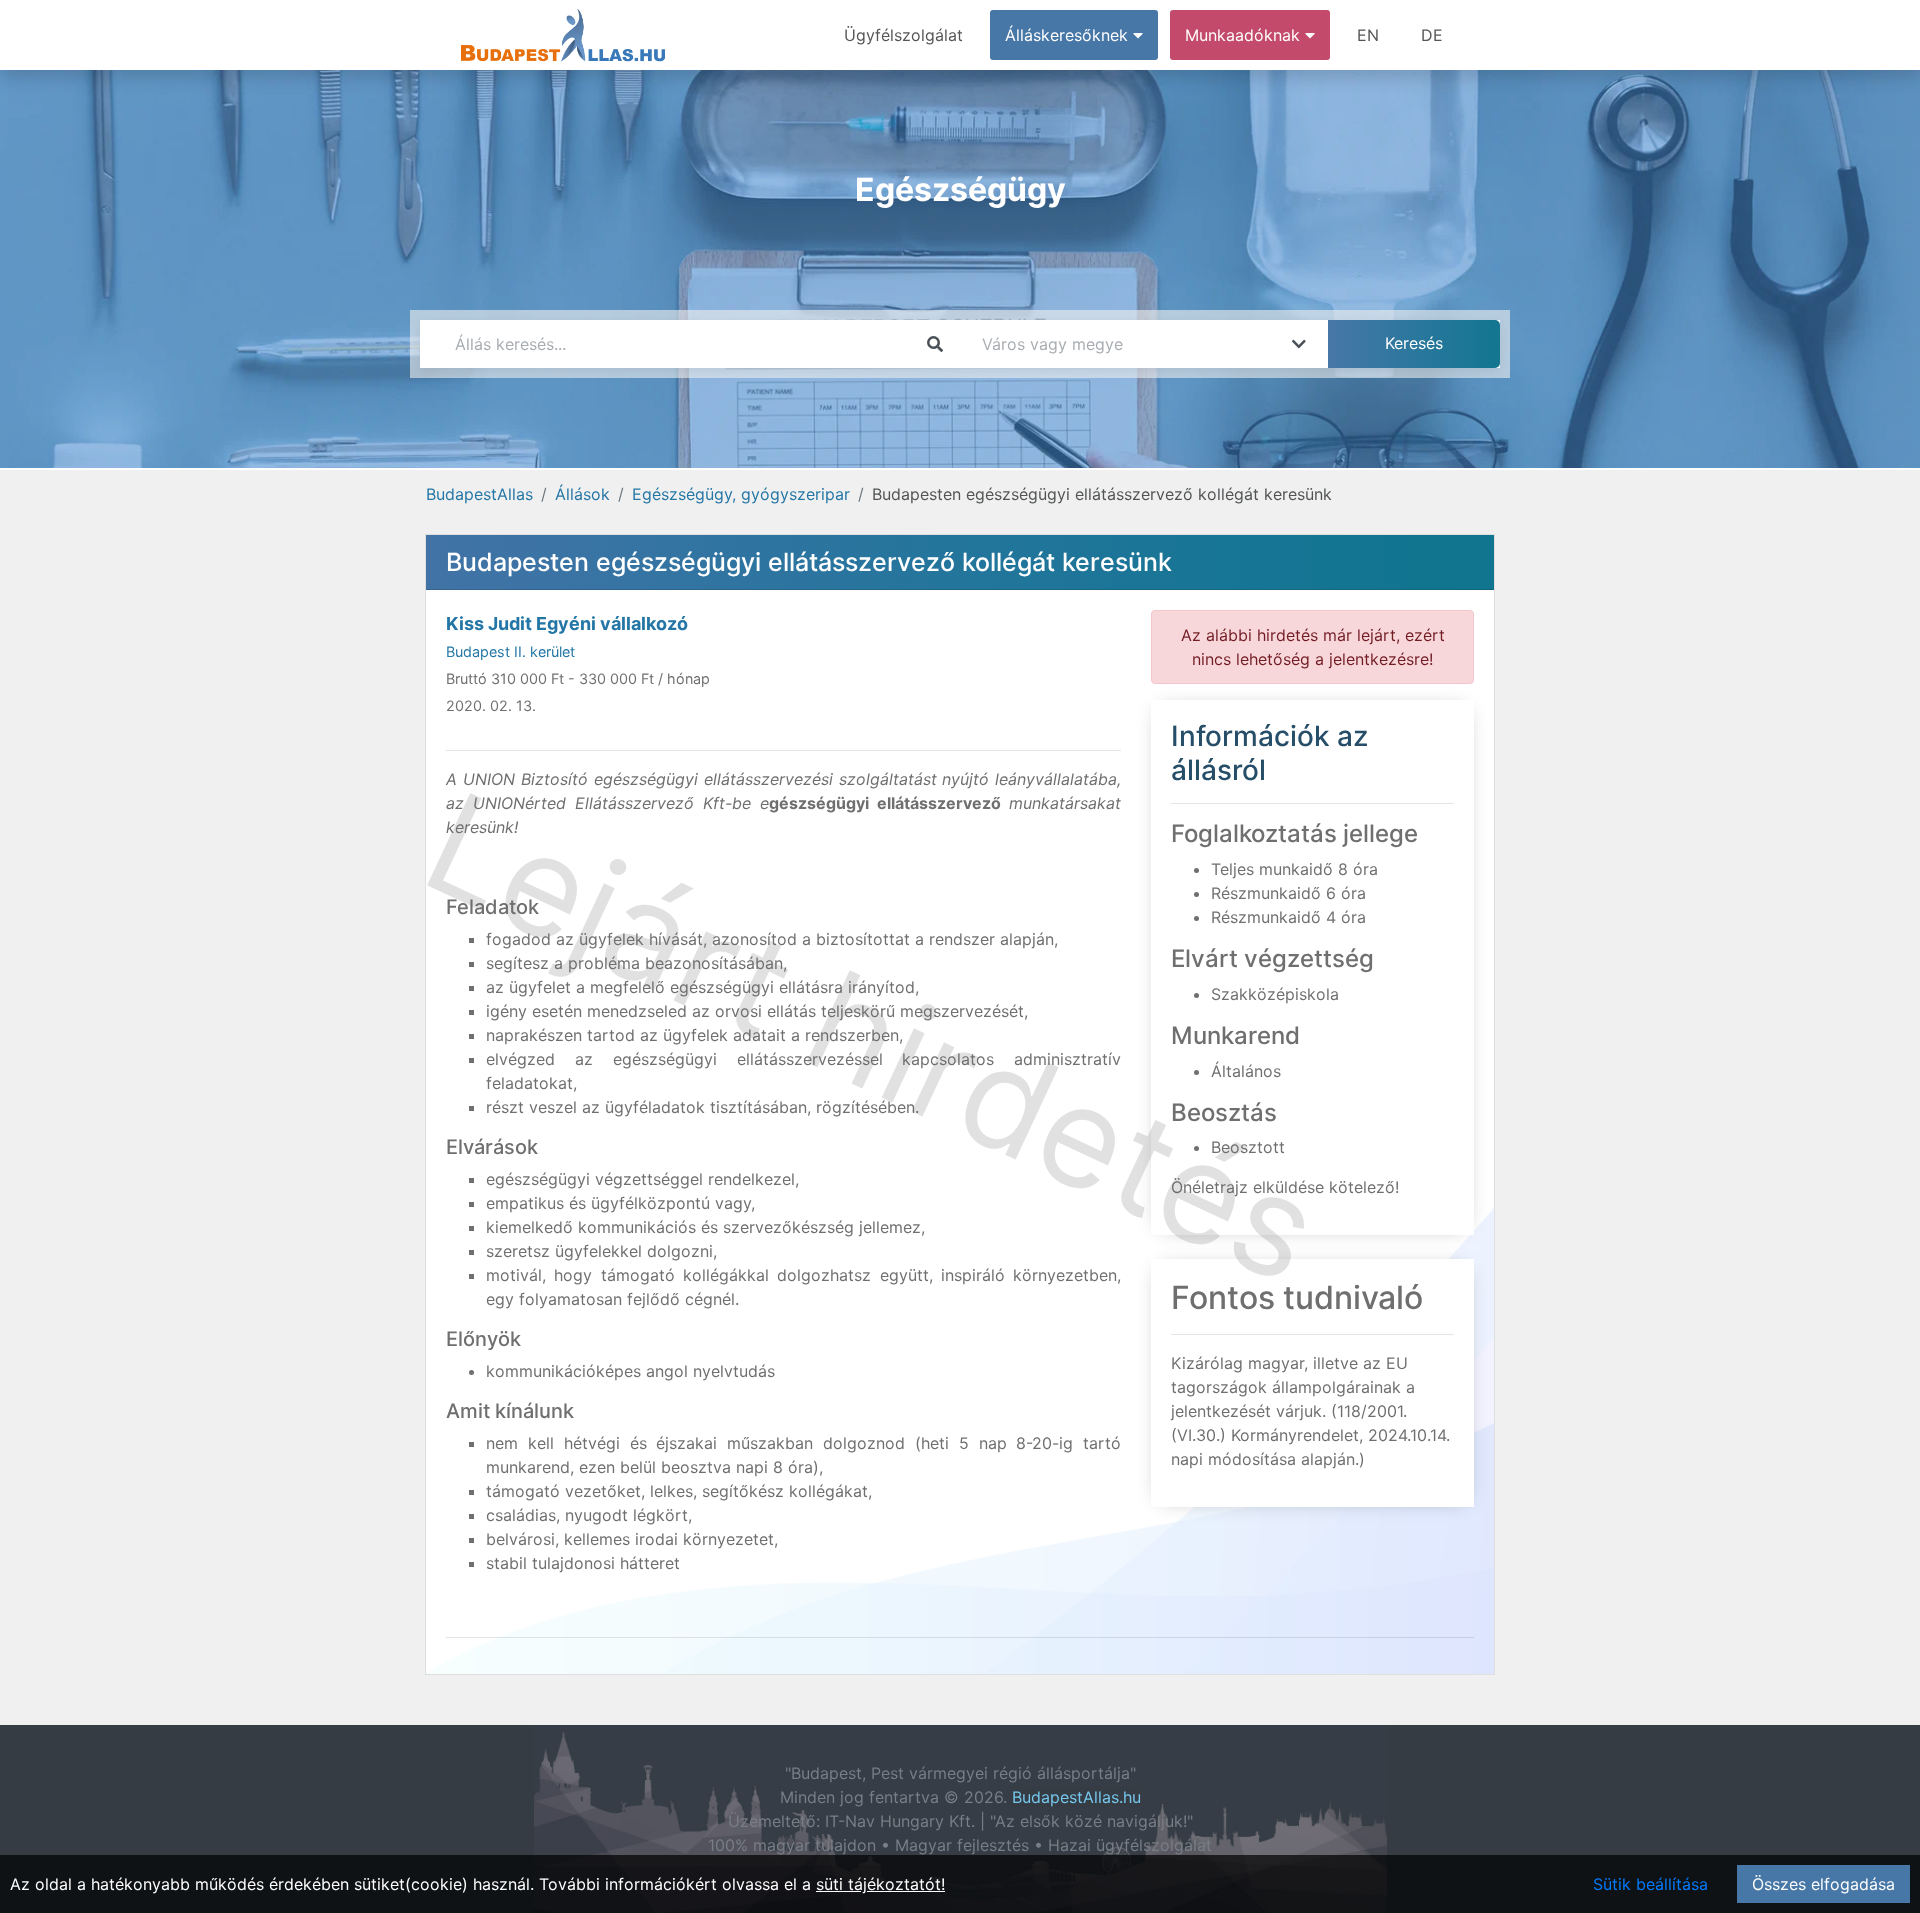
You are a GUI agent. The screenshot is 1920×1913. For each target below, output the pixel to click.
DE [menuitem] (1432, 35)
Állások (582, 494)
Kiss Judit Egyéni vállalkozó (567, 623)
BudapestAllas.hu (1076, 1797)
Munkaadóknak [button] (1245, 35)
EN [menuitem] (1368, 35)
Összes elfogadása (1823, 1884)
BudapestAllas (479, 494)
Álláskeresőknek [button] (1069, 35)
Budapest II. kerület (510, 651)
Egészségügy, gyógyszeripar (741, 494)
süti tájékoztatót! (880, 1884)
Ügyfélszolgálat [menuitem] (903, 35)
